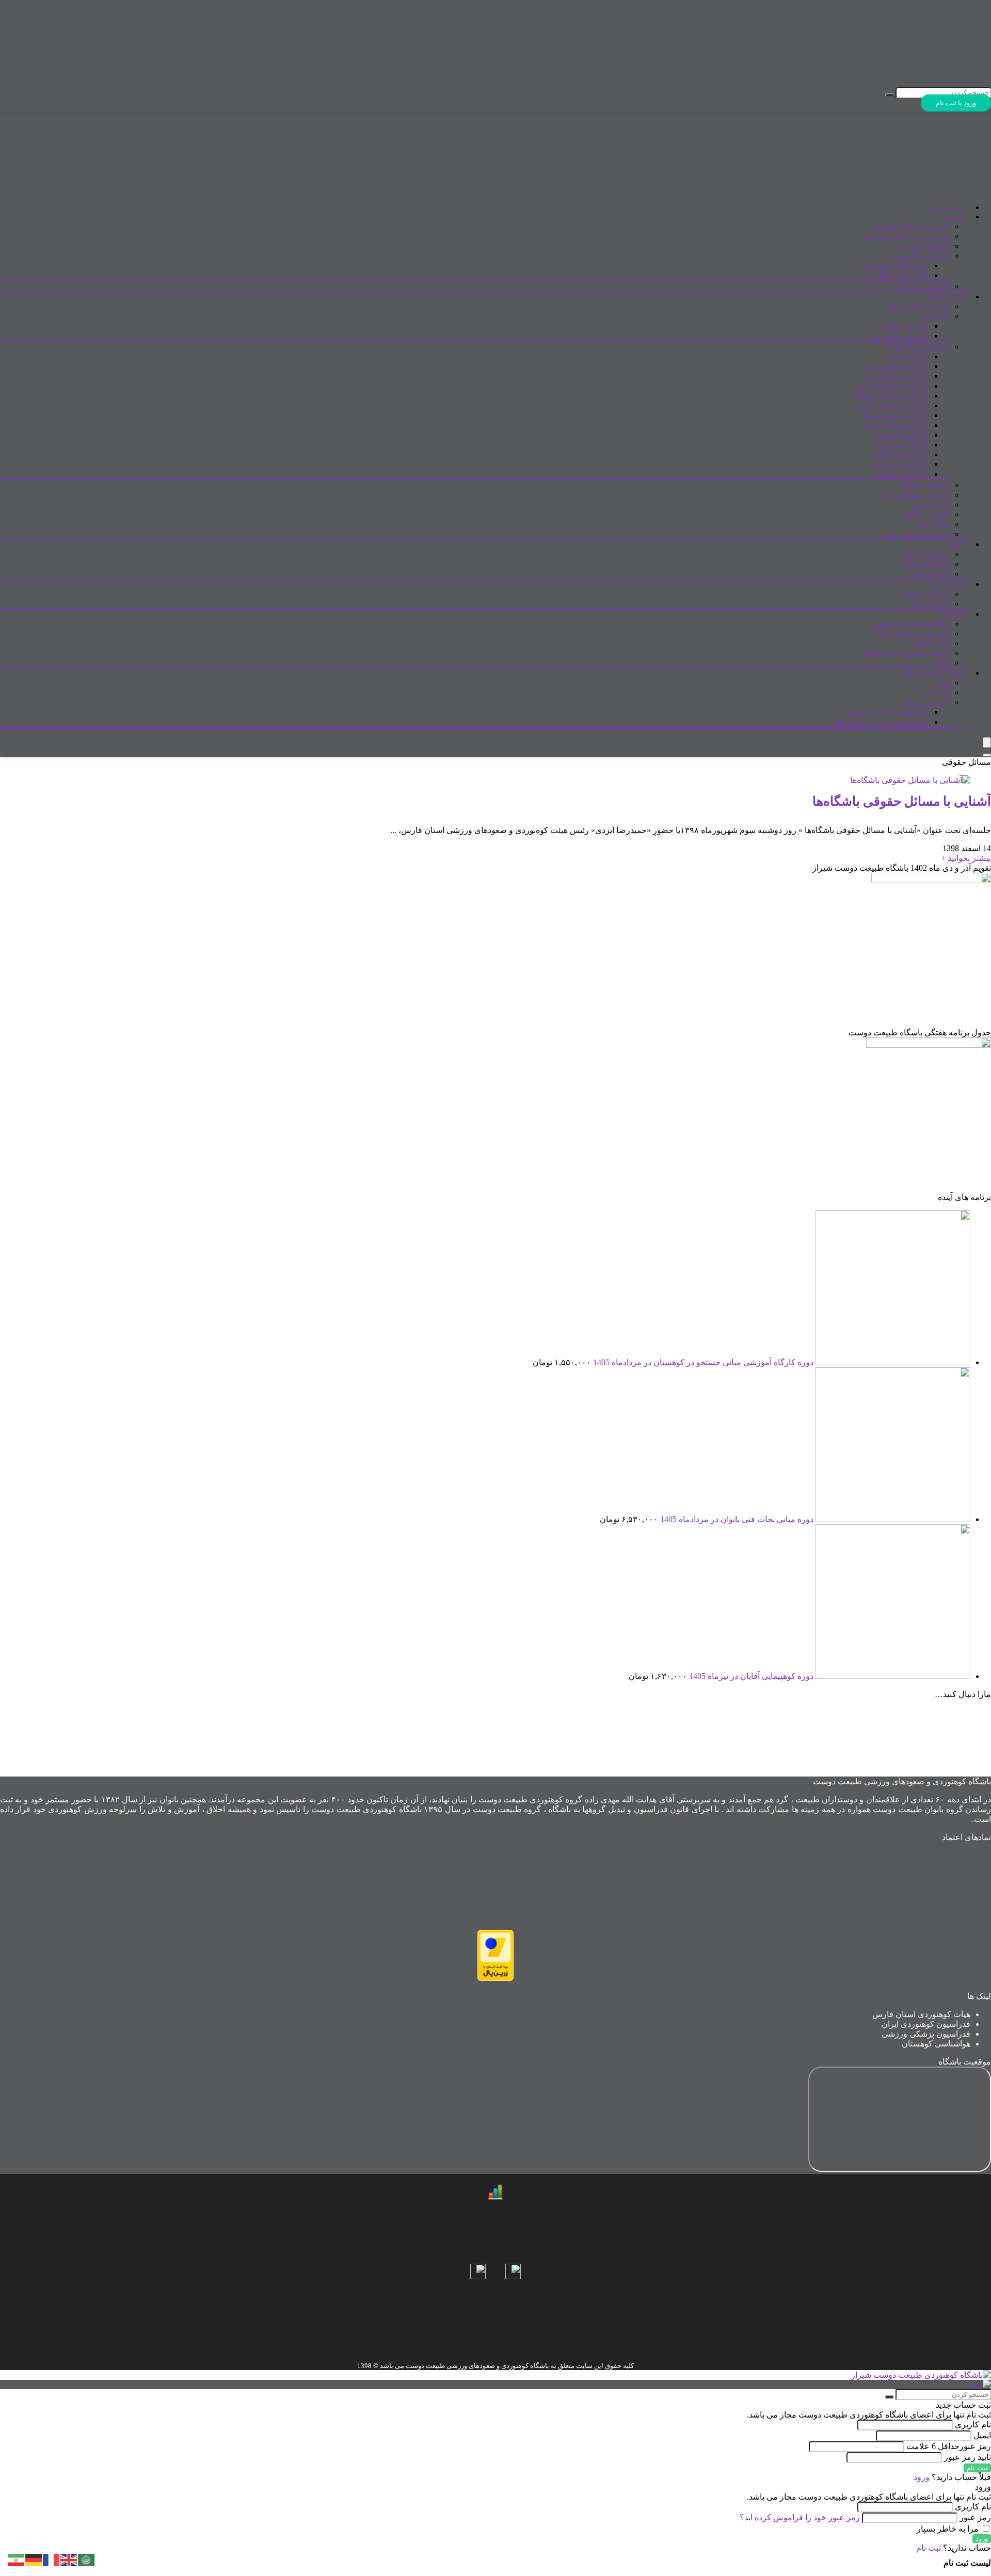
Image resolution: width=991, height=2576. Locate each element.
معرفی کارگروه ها (918, 347)
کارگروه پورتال (904, 445)
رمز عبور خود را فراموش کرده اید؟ (800, 2517)
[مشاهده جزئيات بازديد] (495, 2197)
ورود (942, 683)
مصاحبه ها (932, 574)
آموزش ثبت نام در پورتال (886, 712)
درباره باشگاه (944, 297)
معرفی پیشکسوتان (917, 495)
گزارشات (934, 316)
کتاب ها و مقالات (900, 275)
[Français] (52, 2559)
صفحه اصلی (945, 208)
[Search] (987, 755)
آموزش (953, 217)
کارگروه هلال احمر (897, 425)
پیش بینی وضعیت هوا (914, 634)
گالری (955, 545)
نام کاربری (972, 2425)
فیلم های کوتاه (925, 564)
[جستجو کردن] (889, 95)
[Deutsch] (34, 2559)
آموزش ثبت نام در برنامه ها (882, 722)
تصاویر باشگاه (926, 554)
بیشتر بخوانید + (966, 858)
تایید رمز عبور (968, 2457)
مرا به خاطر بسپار (949, 2529)
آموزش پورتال (925, 702)
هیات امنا (934, 524)
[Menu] (987, 742)
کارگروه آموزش (901, 435)
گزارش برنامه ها (901, 336)
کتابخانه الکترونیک (920, 256)
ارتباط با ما (948, 585)
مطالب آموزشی (922, 246)
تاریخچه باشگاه (924, 485)
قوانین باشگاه (927, 514)
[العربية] (87, 2559)
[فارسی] (17, 2559)
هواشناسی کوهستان (936, 2044)
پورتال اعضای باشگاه (933, 673)
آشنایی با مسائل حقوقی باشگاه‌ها (902, 801)
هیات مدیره (930, 505)
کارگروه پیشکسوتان (895, 415)
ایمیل (982, 2435)
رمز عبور (949, 2446)
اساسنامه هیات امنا (917, 534)
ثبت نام (937, 692)
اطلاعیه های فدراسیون (911, 624)
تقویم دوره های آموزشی (909, 226)
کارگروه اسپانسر (900, 464)
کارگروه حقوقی (902, 474)
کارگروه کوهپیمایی (897, 366)
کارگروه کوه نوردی (897, 376)
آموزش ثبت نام (924, 286)
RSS (942, 662)
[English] (69, 2559)
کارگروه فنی (907, 356)
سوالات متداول (924, 594)
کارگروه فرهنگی (901, 454)
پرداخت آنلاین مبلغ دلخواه (907, 653)
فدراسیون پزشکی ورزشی (926, 2034)
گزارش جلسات (903, 326)
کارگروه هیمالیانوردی (893, 386)
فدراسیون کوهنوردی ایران (926, 2024)
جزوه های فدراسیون (894, 266)
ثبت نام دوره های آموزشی (905, 236)
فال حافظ (932, 643)
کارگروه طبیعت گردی (891, 405)
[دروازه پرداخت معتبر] (495, 1978)
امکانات (953, 614)
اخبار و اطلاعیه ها (920, 306)
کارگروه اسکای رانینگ (891, 396)
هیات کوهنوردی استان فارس (921, 2014)
